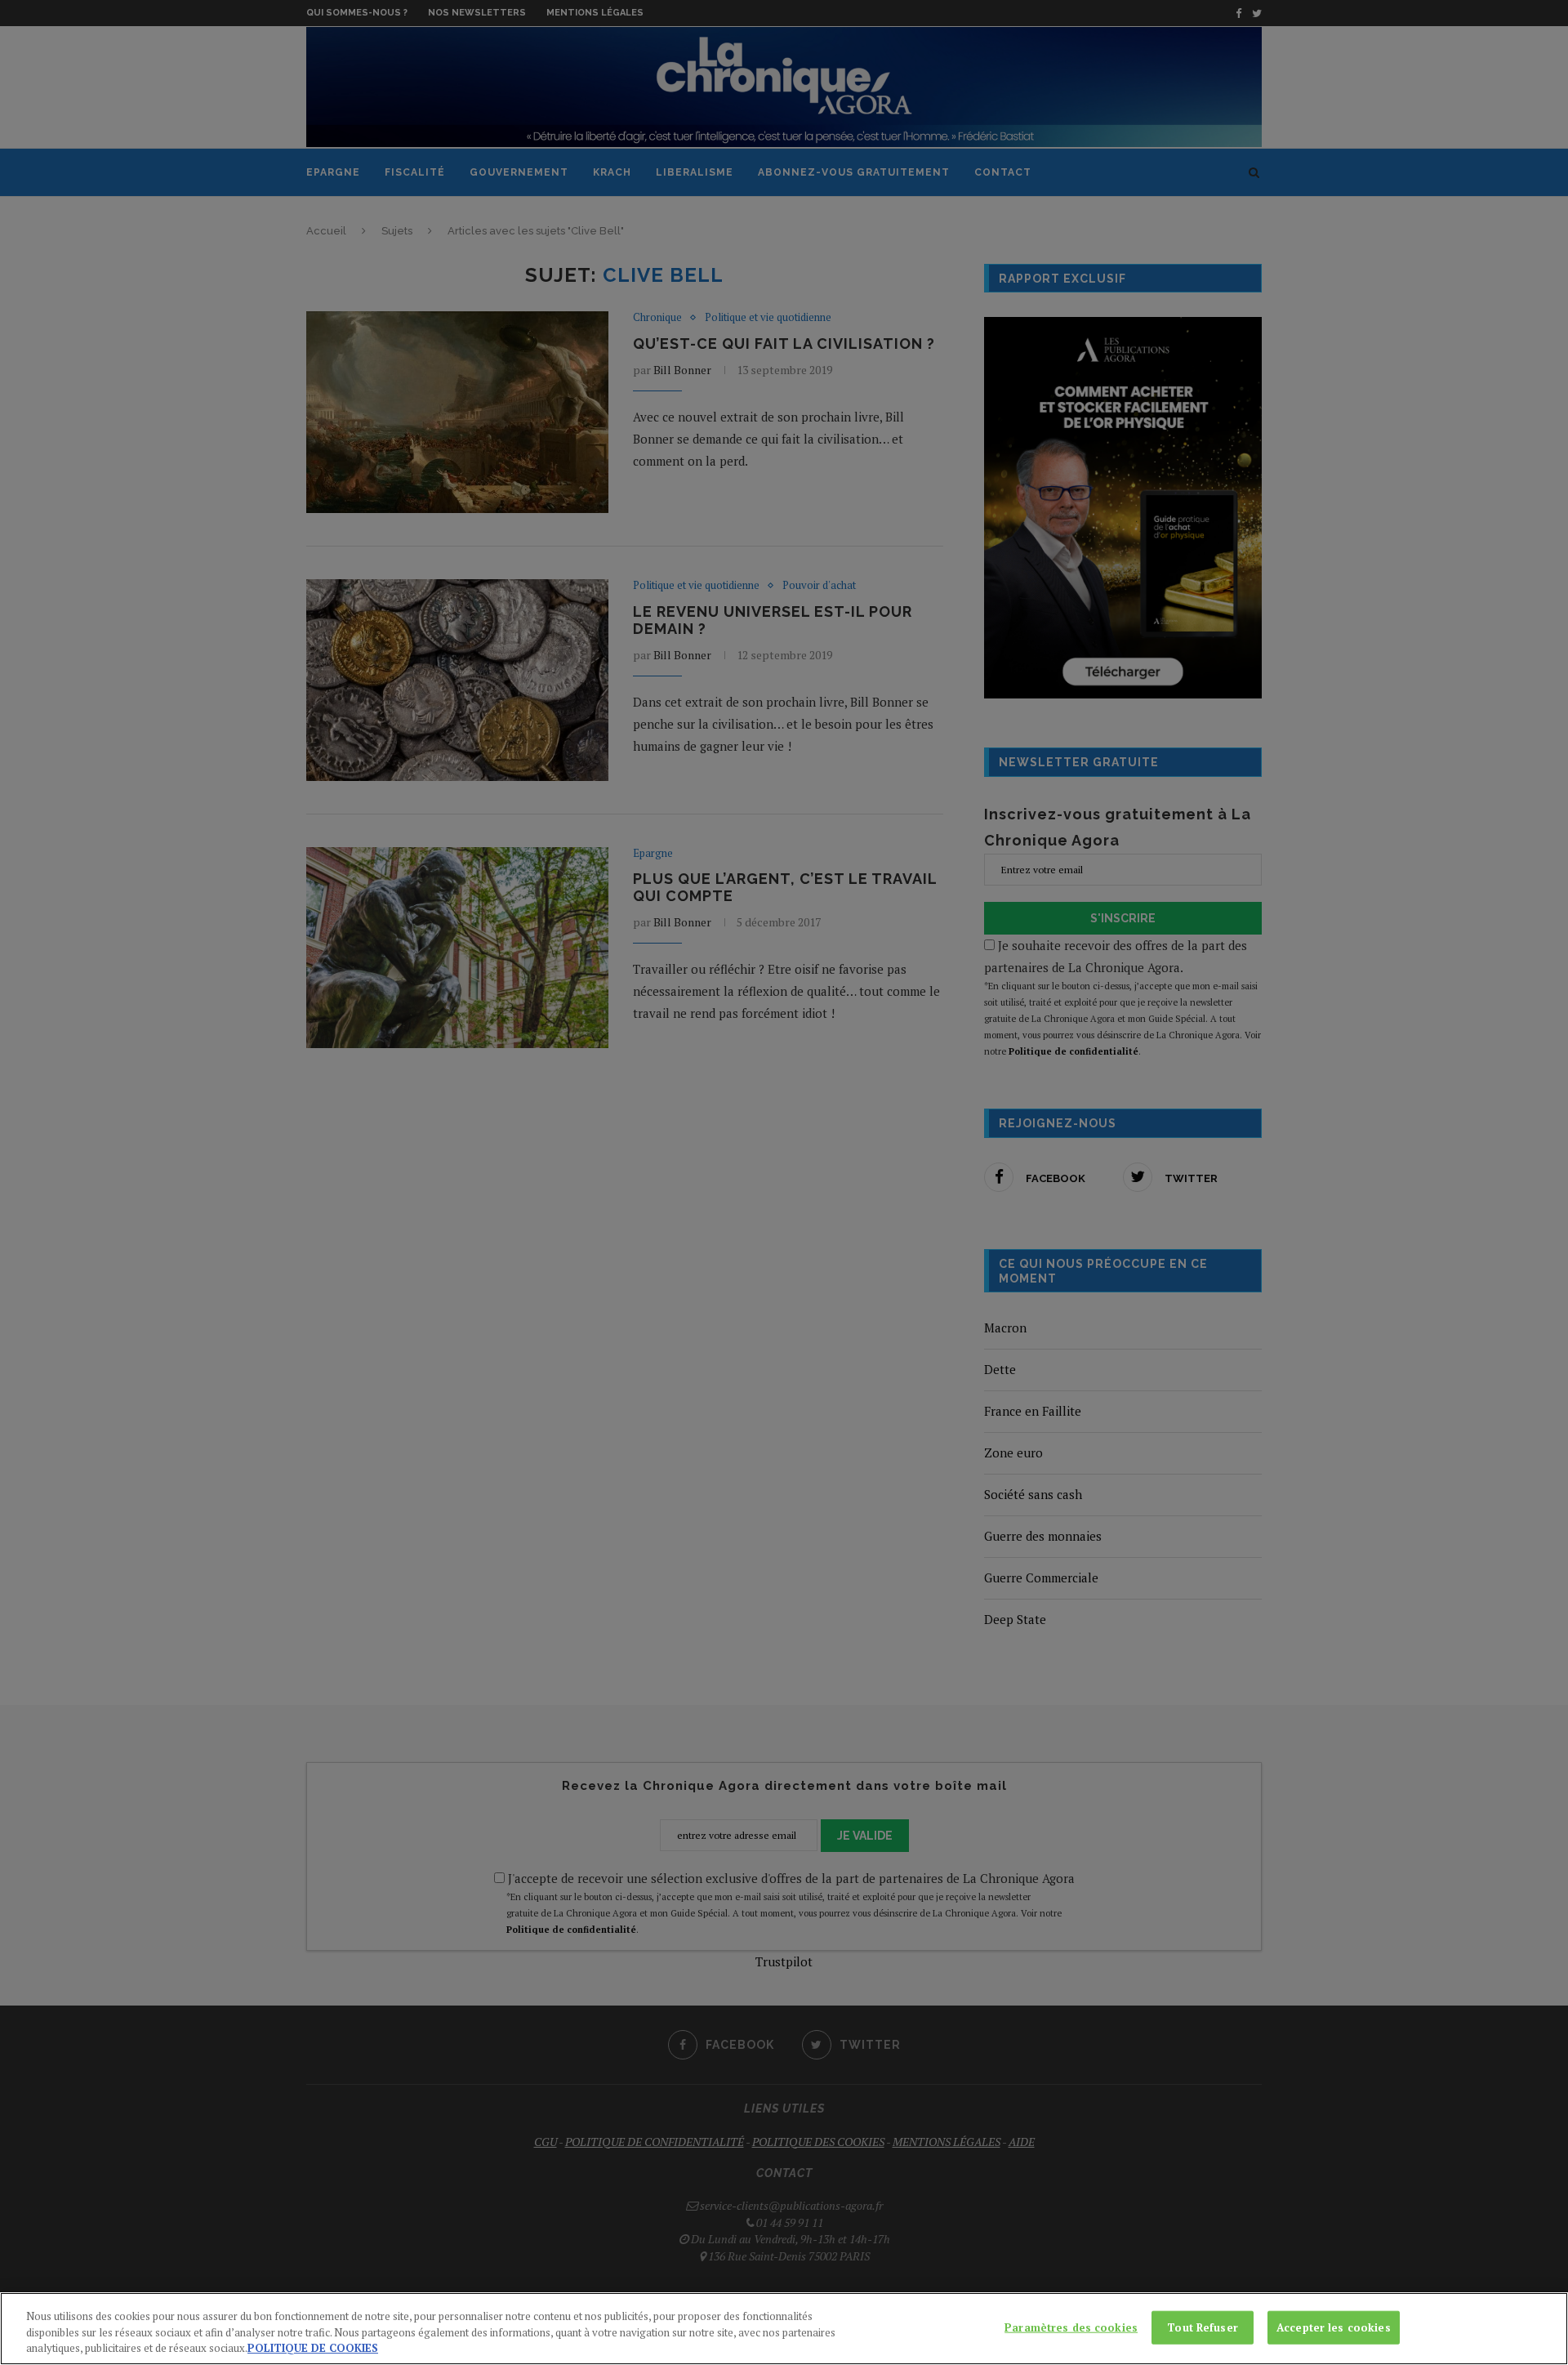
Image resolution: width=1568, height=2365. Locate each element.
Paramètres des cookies (1071, 2327)
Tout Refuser (1203, 2327)
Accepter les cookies (1334, 2327)
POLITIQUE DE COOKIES (313, 2348)
